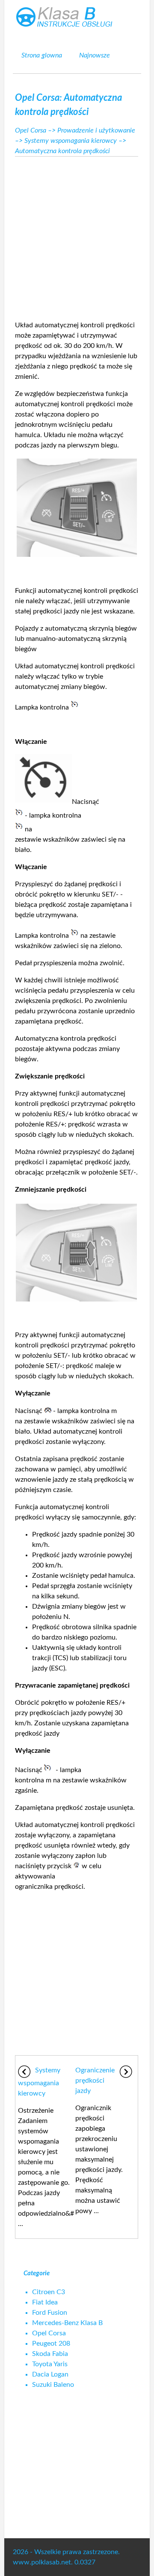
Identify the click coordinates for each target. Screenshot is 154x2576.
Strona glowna (42, 55)
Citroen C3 (49, 2292)
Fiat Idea (45, 2302)
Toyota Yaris (50, 2364)
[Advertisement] (77, 236)
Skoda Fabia (50, 2354)
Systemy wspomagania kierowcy (71, 141)
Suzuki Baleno (53, 2385)
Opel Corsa (31, 130)
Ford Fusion (50, 2313)
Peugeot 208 (51, 2343)
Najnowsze (95, 55)
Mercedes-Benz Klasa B (67, 2323)
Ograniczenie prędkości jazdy (95, 2081)
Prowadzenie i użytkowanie (96, 130)
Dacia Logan (50, 2374)
